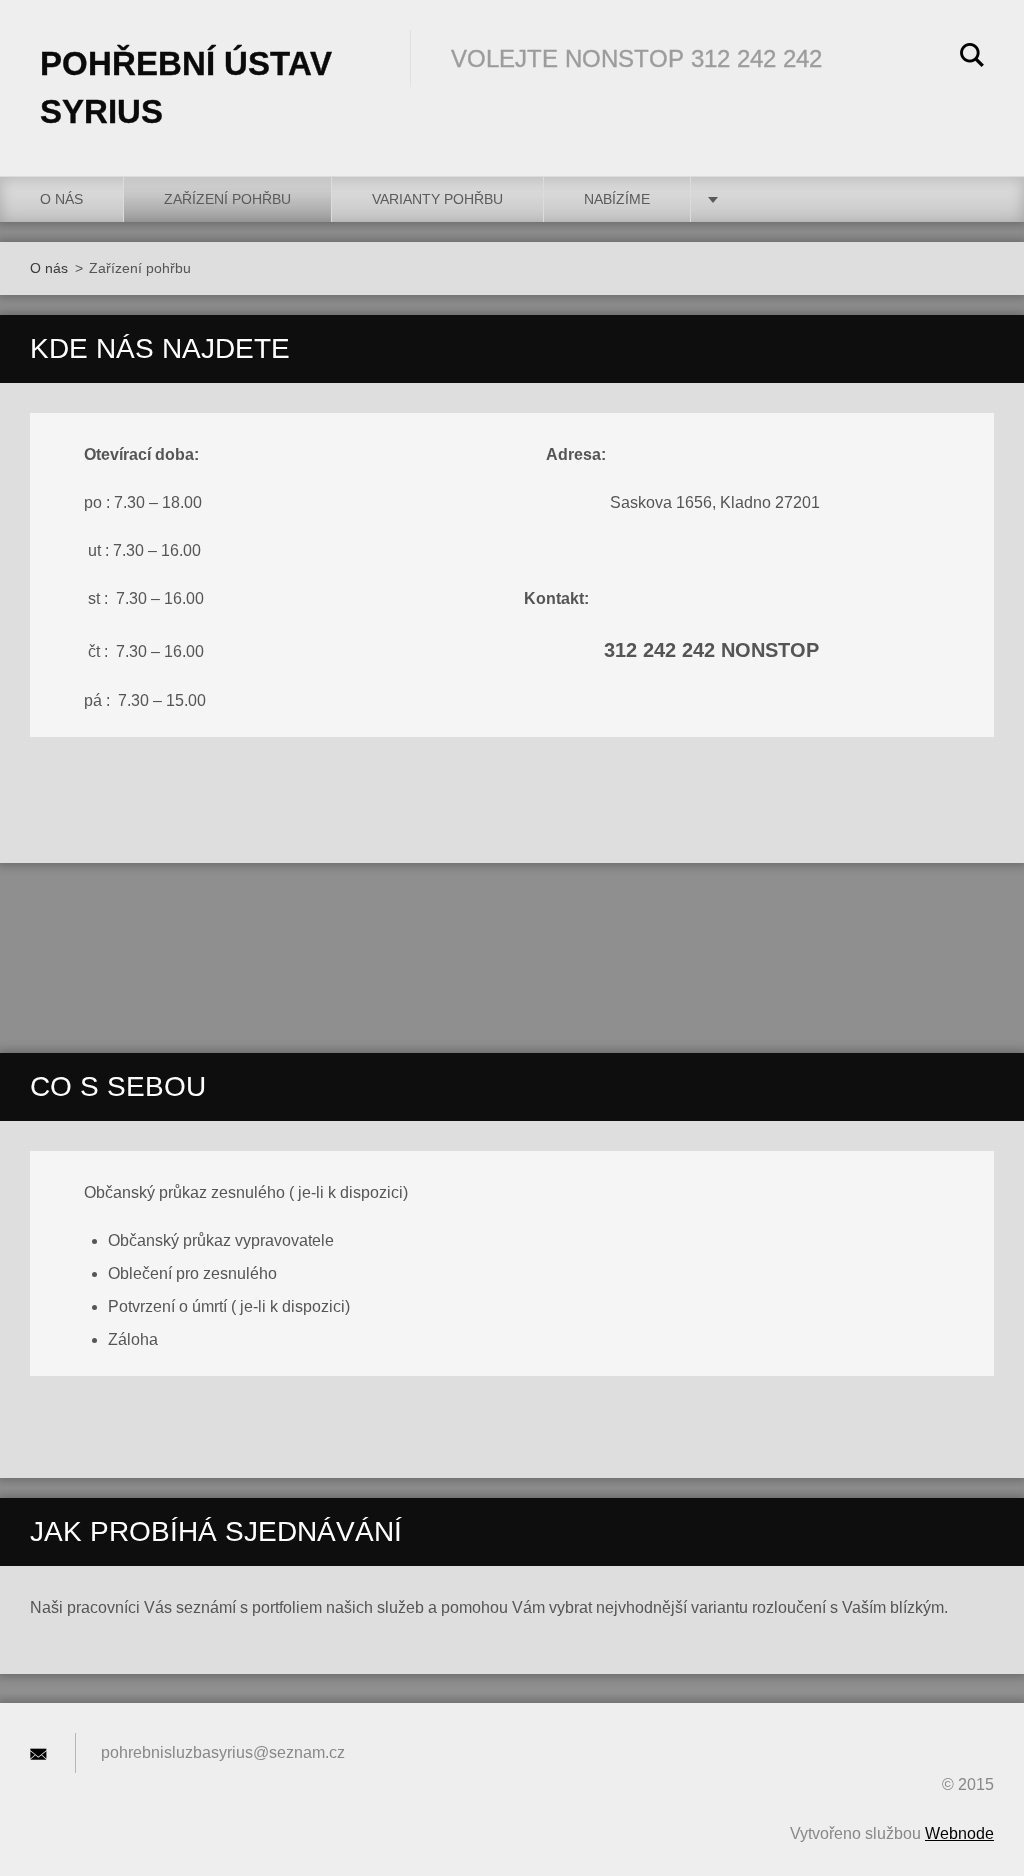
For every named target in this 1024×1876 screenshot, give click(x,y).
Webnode (959, 1833)
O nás (61, 199)
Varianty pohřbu (437, 199)
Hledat (972, 58)
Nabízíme (617, 199)
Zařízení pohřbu (227, 199)
